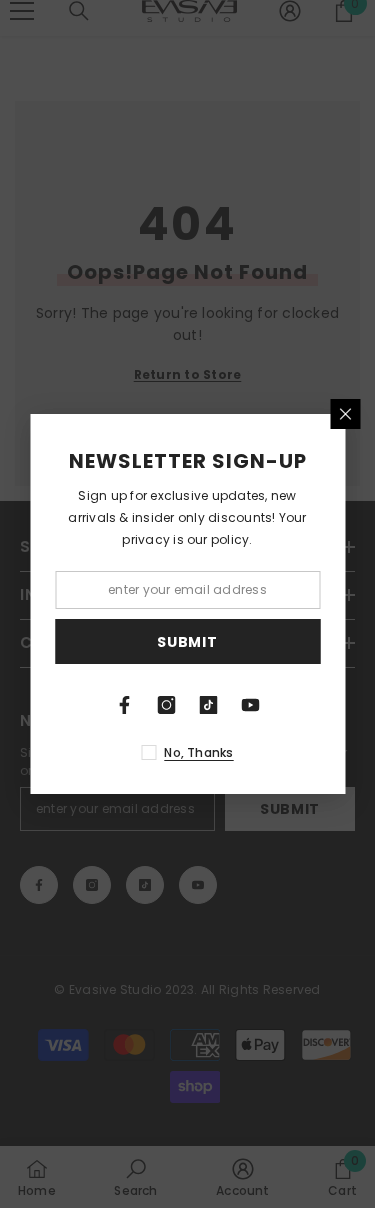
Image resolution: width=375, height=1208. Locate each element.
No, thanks (198, 752)
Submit (187, 642)
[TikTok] (209, 705)
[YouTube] (251, 705)
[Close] (345, 414)
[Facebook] (125, 705)
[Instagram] (167, 705)
